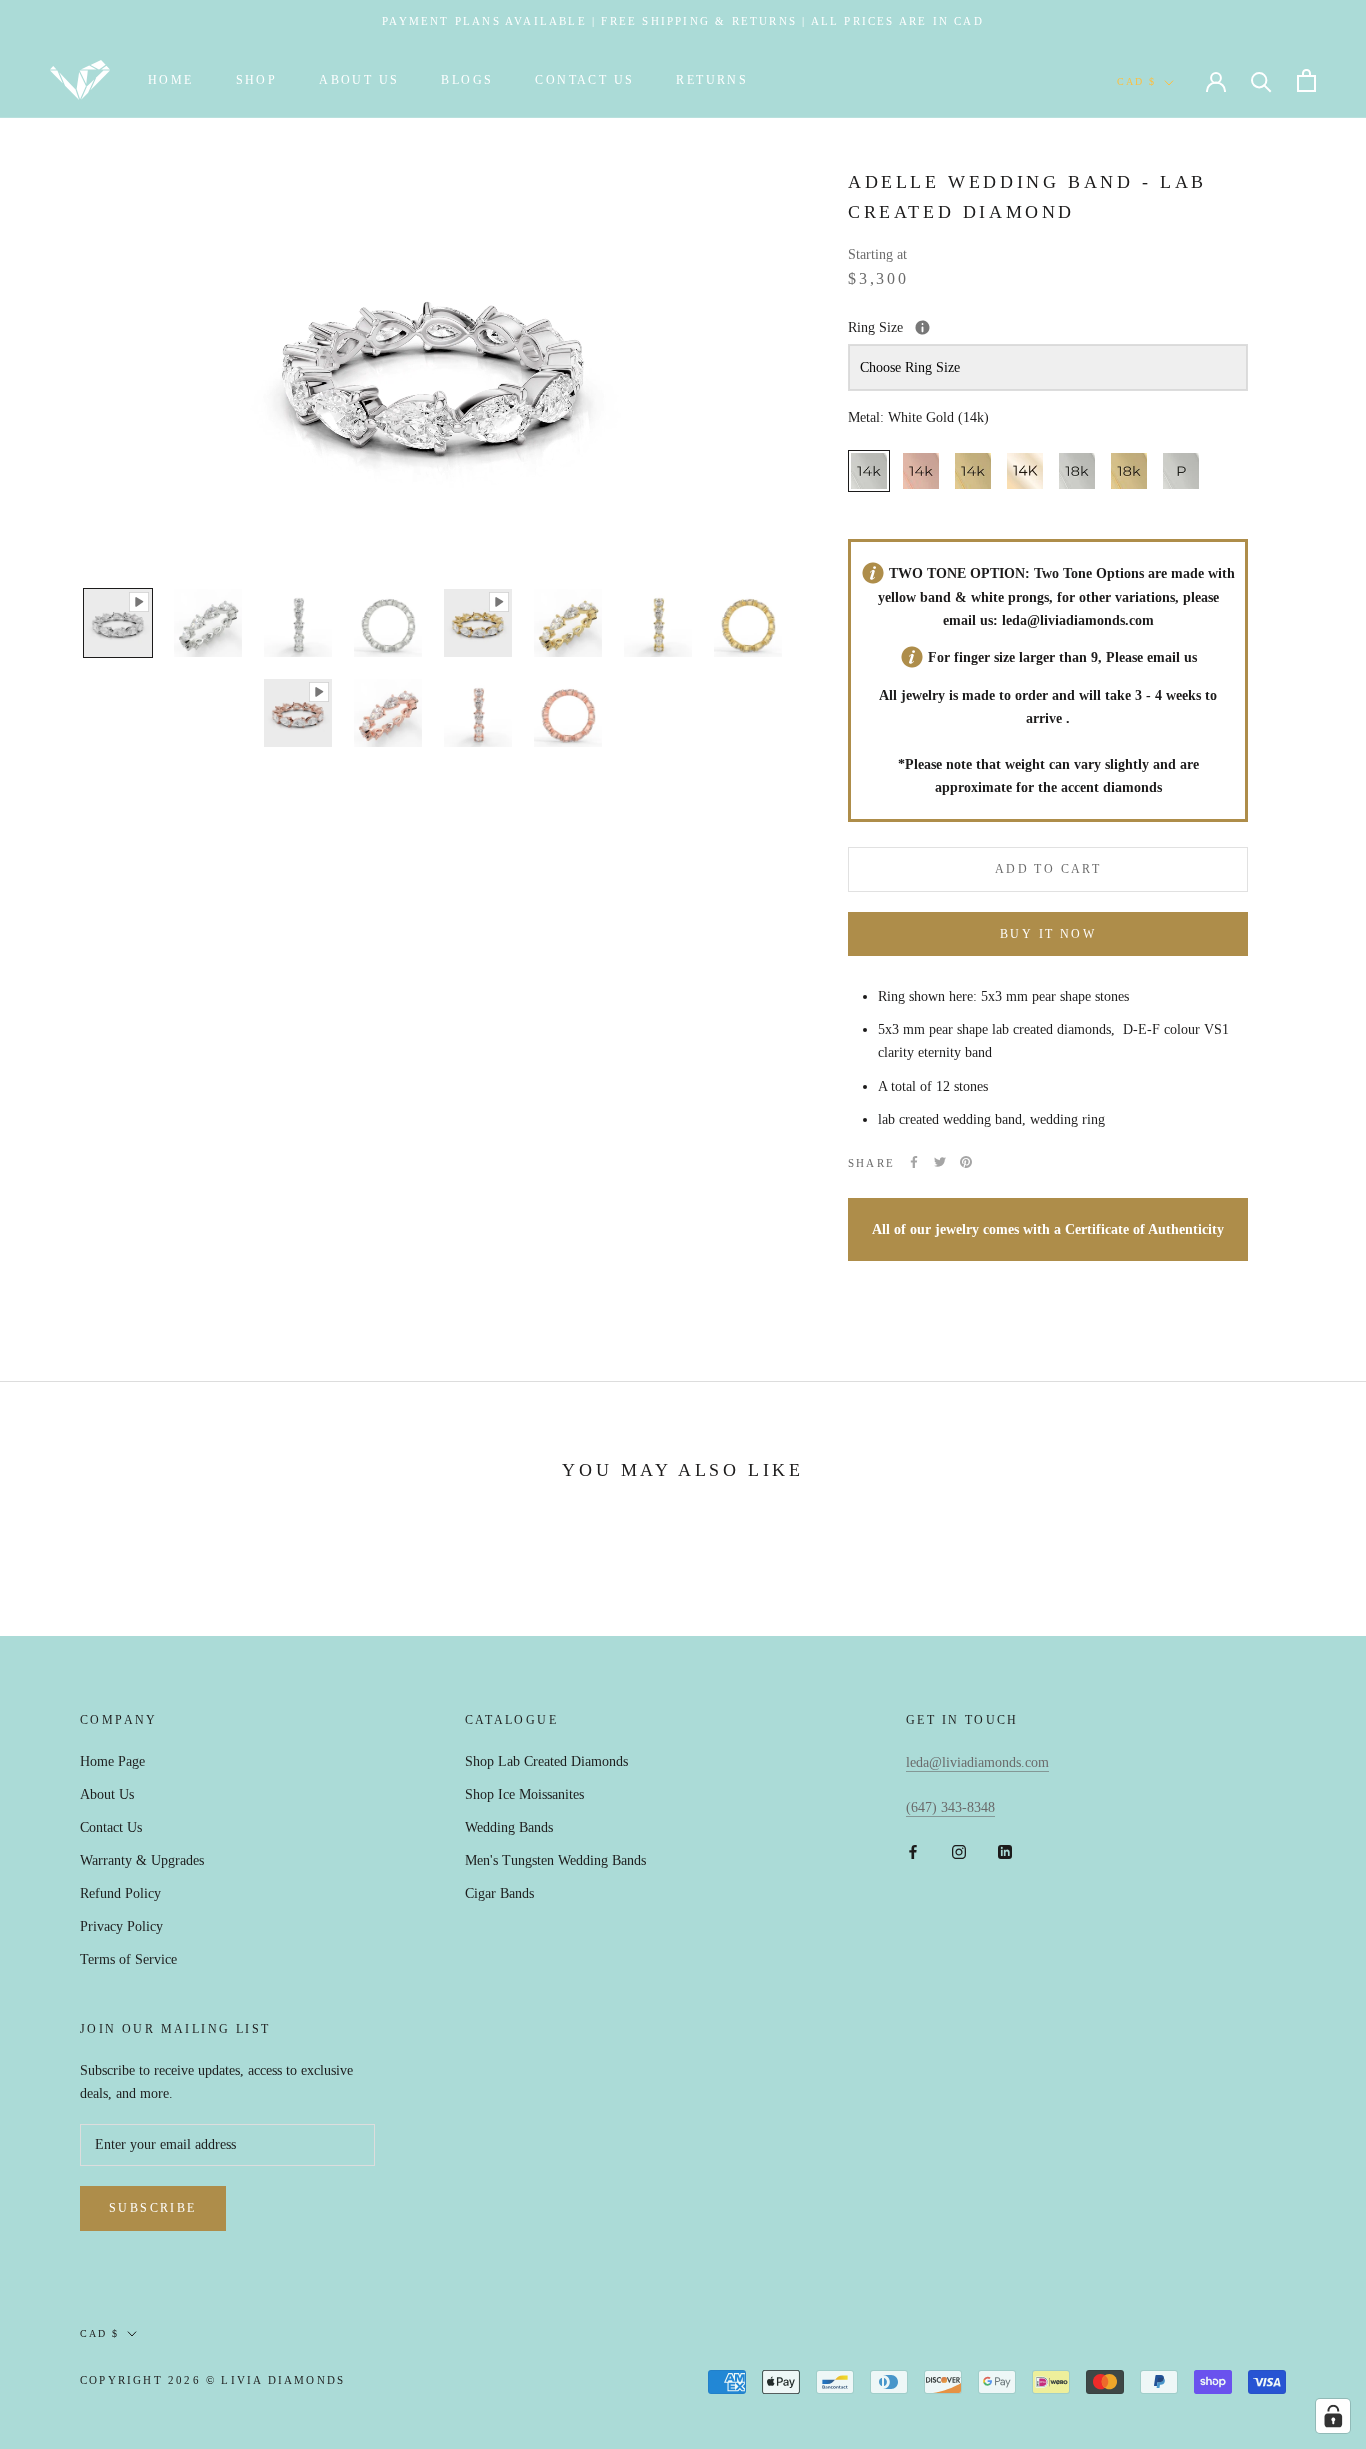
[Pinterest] (966, 1162)
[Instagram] (959, 1850)
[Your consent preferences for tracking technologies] (1333, 2416)
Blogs (467, 80)
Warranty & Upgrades (142, 1860)
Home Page (112, 1761)
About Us (359, 80)
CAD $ (1136, 81)
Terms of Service (128, 1959)
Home (171, 80)
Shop (257, 80)
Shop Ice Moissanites (524, 1794)
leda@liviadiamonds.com (1078, 619)
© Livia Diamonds (275, 2380)
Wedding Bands (509, 1827)
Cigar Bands (499, 1893)
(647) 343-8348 (950, 1807)
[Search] (1261, 80)
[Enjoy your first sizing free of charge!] (922, 326)
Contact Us (584, 80)
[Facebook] (914, 1162)
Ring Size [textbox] (970, 325)
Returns (712, 80)
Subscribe (153, 2208)
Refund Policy (120, 1893)
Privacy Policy (121, 1926)
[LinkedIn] (1005, 1850)
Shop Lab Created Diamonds (546, 1761)
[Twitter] (940, 1162)
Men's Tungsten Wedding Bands (555, 1860)
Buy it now (1048, 934)
